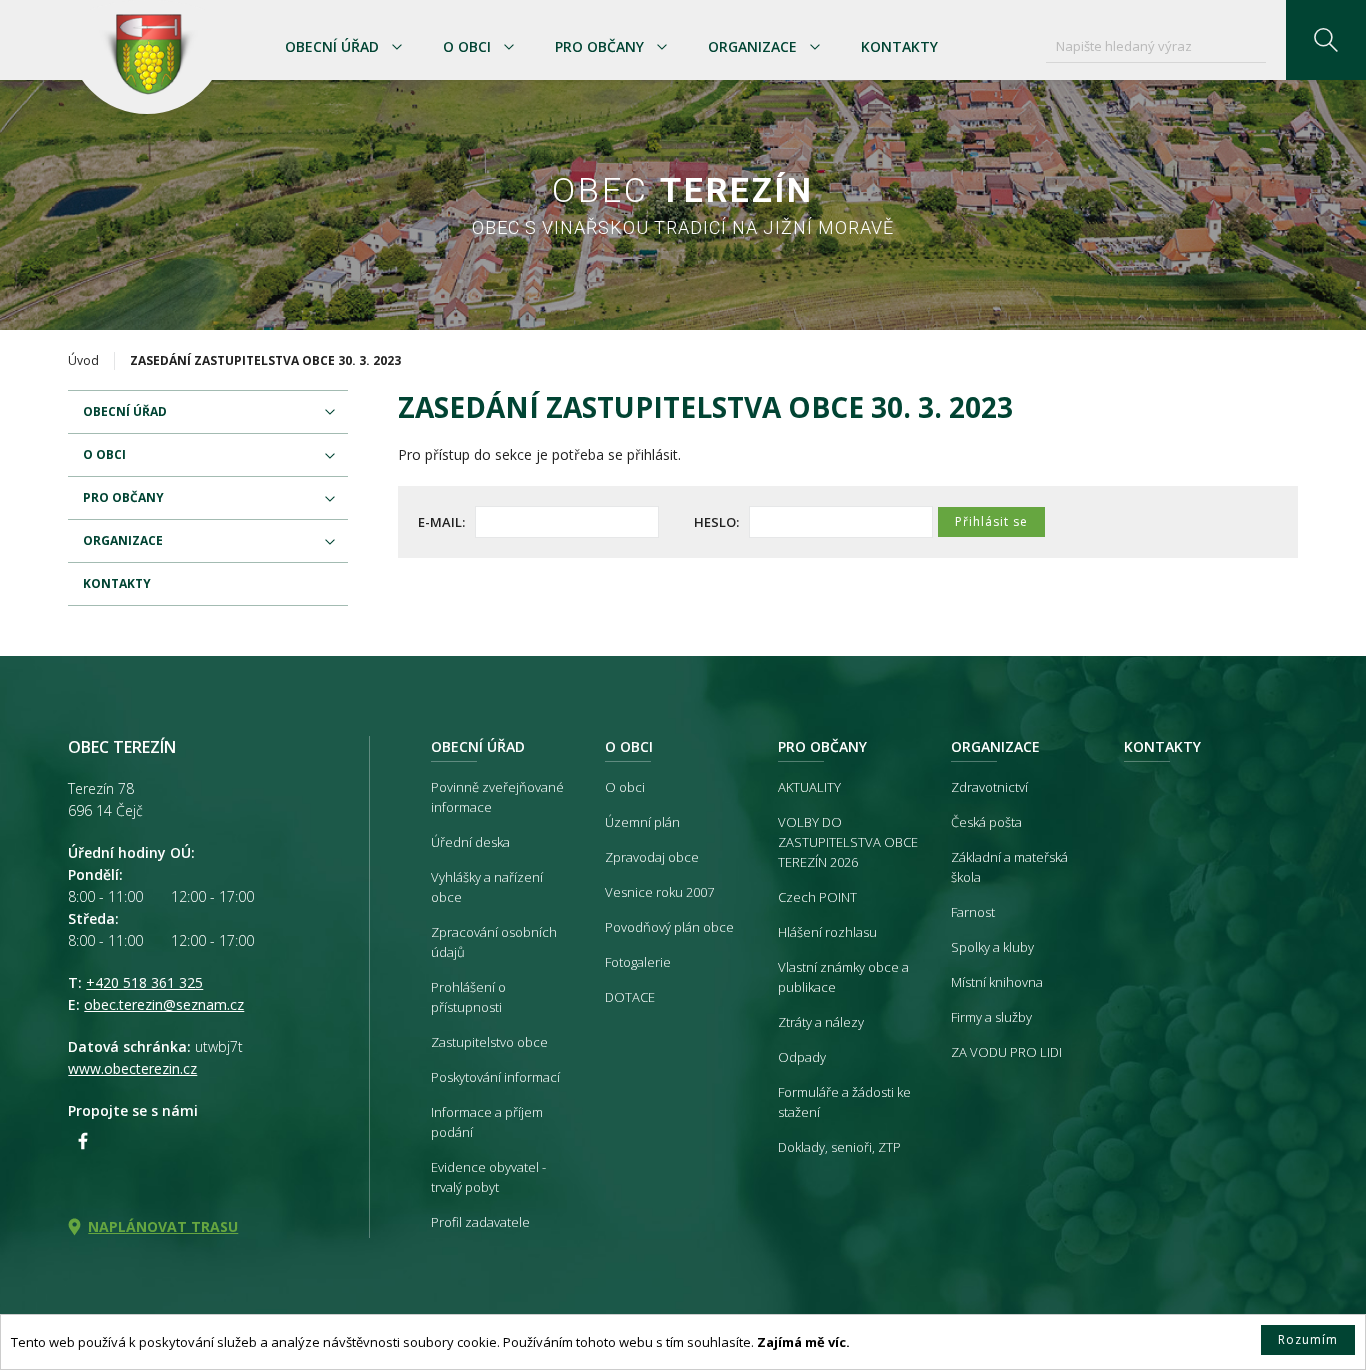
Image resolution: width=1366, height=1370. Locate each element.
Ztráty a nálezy (821, 1022)
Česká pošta (986, 822)
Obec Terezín (147, 57)
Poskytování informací (495, 1077)
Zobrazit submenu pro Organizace (815, 47)
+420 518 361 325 (144, 982)
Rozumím (1308, 1339)
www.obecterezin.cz (132, 1068)
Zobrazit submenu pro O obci (509, 47)
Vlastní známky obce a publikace (843, 977)
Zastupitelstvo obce (489, 1042)
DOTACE (630, 997)
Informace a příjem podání (487, 1122)
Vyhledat (1326, 40)
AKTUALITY (809, 787)
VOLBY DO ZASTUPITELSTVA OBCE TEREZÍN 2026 (848, 842)
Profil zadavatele (480, 1222)
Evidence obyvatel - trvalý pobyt (488, 1177)
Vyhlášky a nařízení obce (487, 887)
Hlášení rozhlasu (827, 932)
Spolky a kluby (992, 947)
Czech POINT (817, 897)
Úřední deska (470, 842)
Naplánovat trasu (163, 1226)
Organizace (752, 46)
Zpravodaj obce (652, 857)
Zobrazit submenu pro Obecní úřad (397, 47)
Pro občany (599, 46)
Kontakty (899, 46)
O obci (467, 46)
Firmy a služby (991, 1017)
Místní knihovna (997, 982)
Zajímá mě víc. (803, 1342)
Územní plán (642, 822)
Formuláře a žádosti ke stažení (844, 1102)
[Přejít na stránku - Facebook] (83, 1141)
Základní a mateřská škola (1009, 867)
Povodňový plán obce (669, 927)
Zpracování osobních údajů (494, 942)
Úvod (83, 360)
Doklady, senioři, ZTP (839, 1147)
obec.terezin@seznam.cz (164, 1004)
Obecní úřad (332, 46)
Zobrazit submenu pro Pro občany (662, 47)
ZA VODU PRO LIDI (1006, 1052)
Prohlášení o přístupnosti (468, 997)
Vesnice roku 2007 (659, 892)
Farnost (973, 912)
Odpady (802, 1057)
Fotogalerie (638, 962)
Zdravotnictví (989, 787)
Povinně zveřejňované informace (497, 797)
